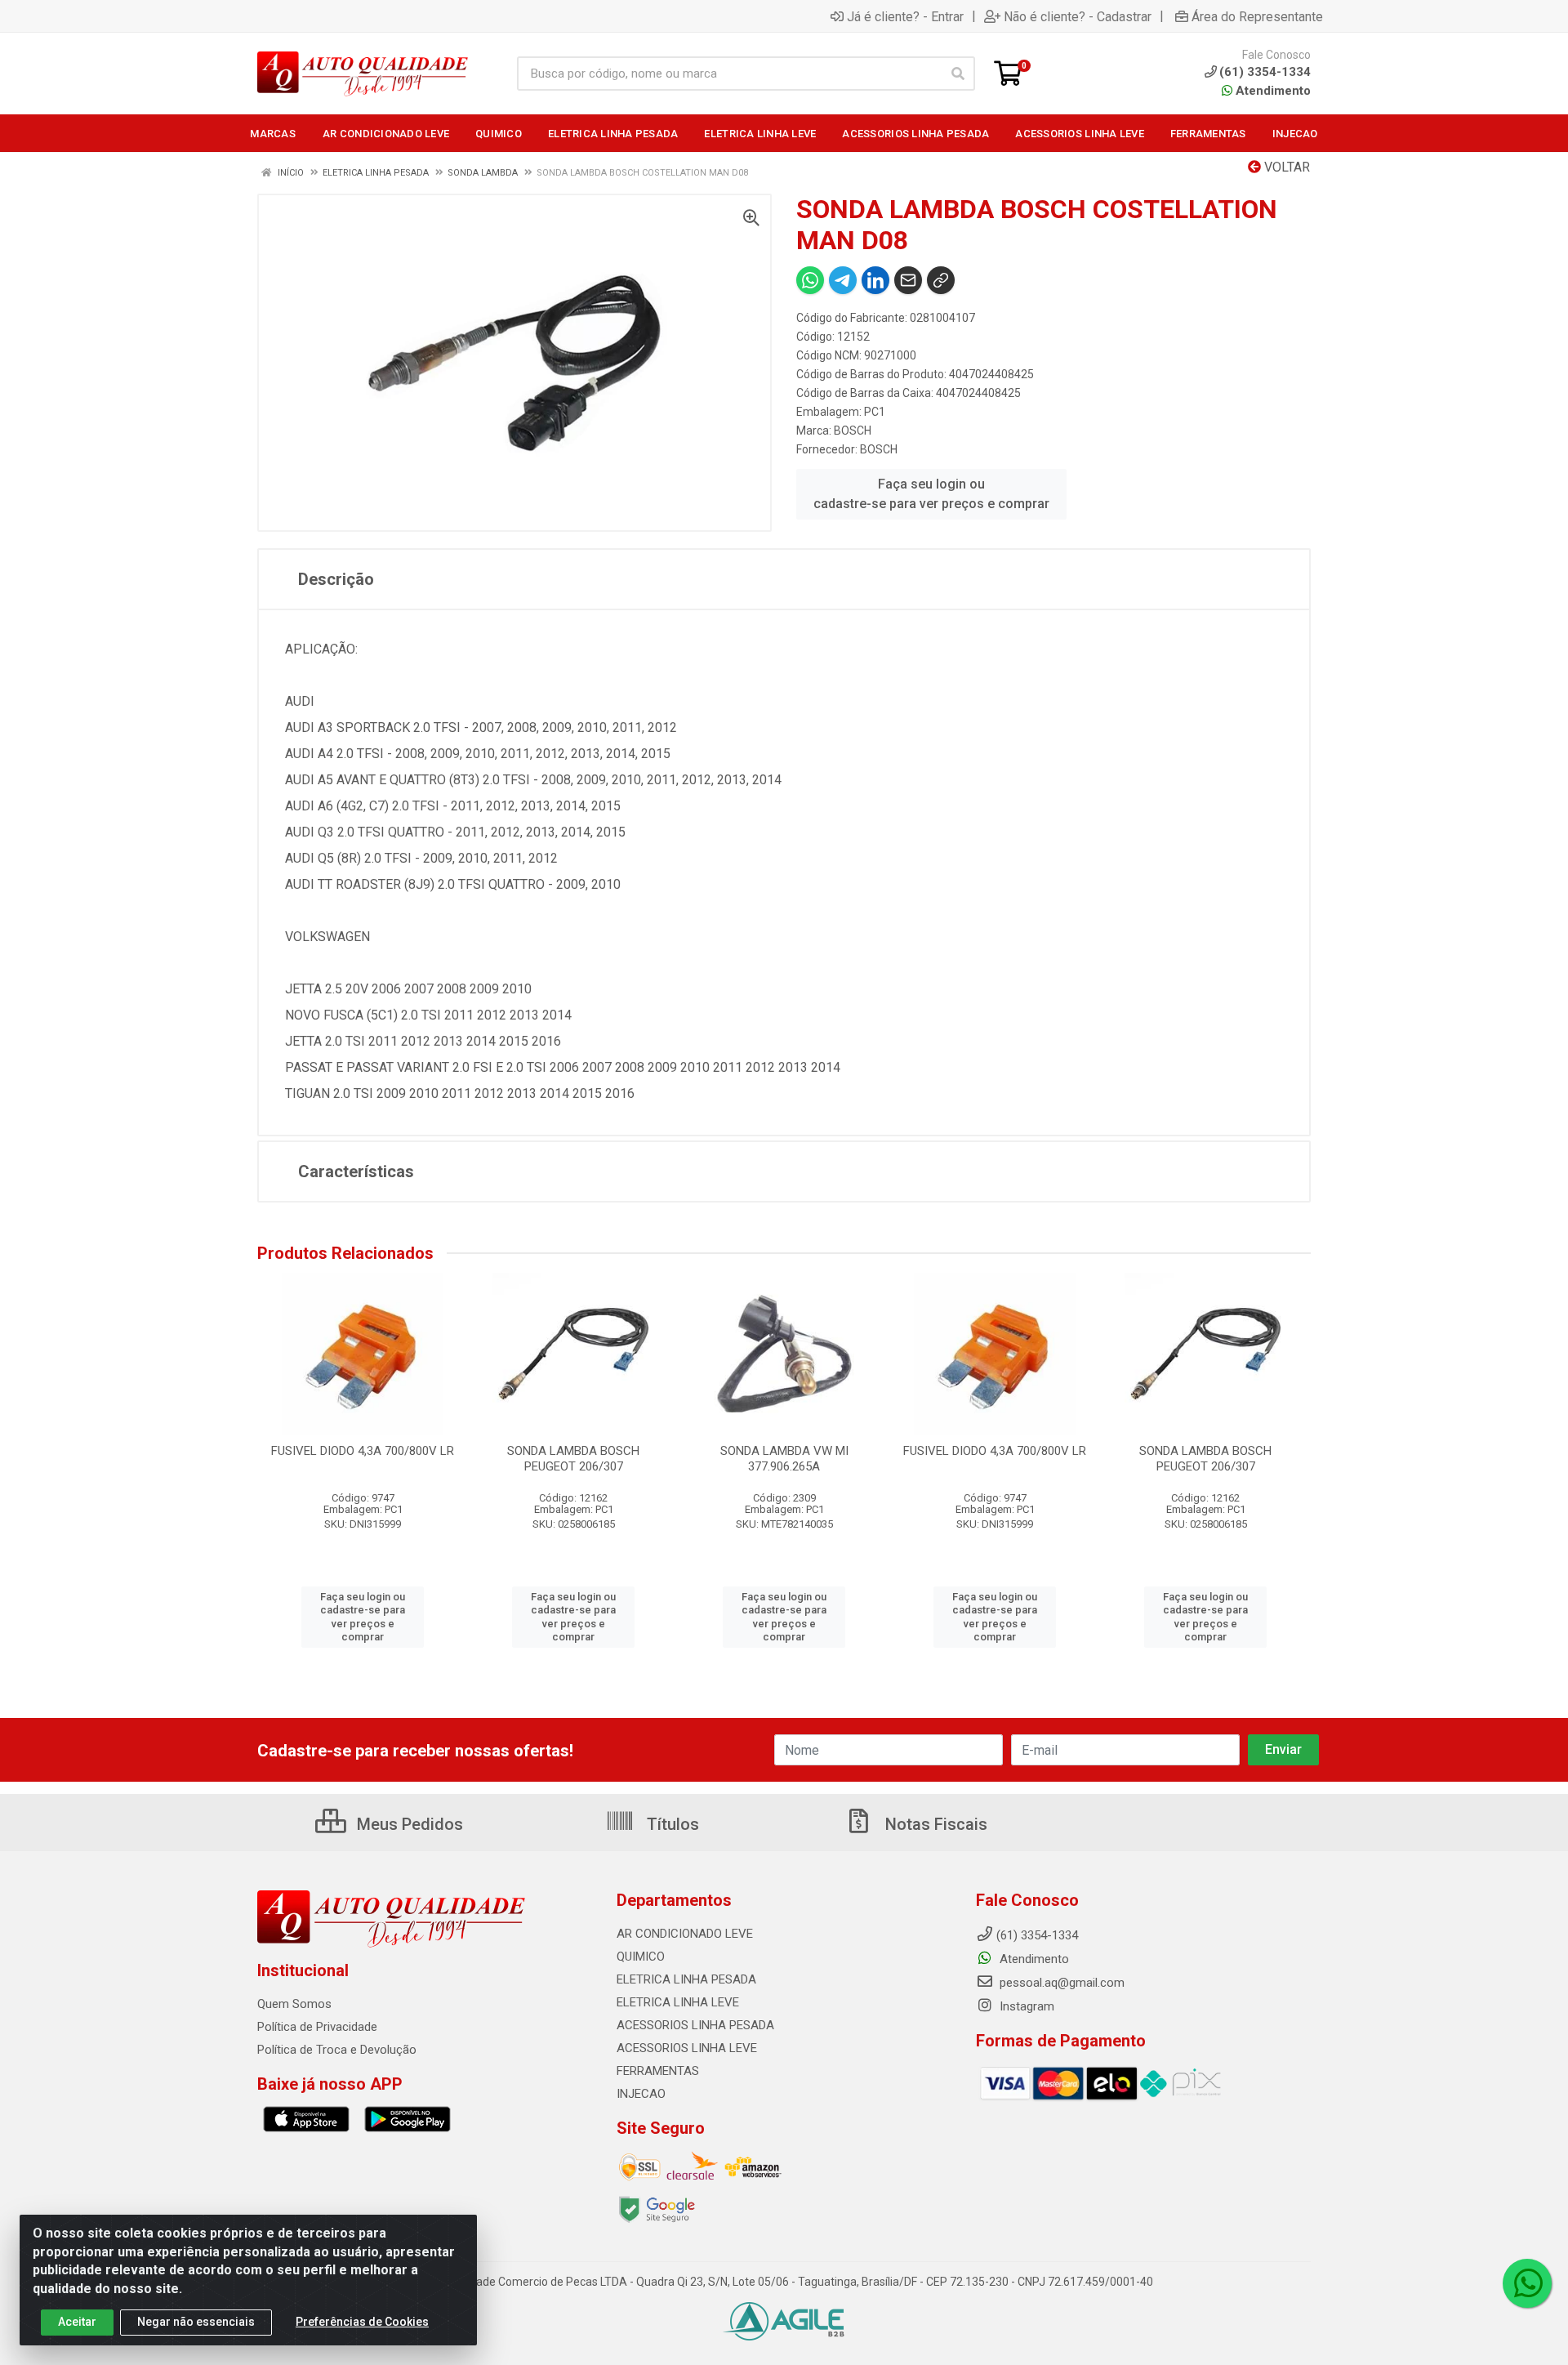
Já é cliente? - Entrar (905, 16)
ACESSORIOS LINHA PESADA (695, 2025)
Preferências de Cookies (362, 2322)
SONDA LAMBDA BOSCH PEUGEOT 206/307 (573, 1459)
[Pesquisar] (958, 74)
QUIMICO (641, 1957)
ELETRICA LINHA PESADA (686, 1979)
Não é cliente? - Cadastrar (1078, 16)
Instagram (1025, 2006)
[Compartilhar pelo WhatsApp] (810, 280)
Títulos (671, 1824)
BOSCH (853, 431)
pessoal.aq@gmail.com (1060, 1983)
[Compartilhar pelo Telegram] (843, 280)
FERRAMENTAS (658, 2071)
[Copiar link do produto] (941, 280)
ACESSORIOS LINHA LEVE (687, 2048)
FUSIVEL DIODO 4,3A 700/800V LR (363, 1451)
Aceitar (77, 2322)
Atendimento (1272, 91)
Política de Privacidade (317, 2027)
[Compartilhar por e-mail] (908, 280)
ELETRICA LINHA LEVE (678, 2002)
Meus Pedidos (408, 1824)
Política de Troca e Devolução (337, 2050)
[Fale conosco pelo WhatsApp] (1527, 2283)
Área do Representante (1257, 16)
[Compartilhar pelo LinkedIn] (875, 280)
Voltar (1285, 167)
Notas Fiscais (934, 1824)
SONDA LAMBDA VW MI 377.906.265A (784, 1459)
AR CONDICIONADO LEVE (685, 1934)
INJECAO (641, 2094)
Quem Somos (294, 2004)
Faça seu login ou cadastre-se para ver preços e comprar (931, 494)
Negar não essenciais (196, 2322)
